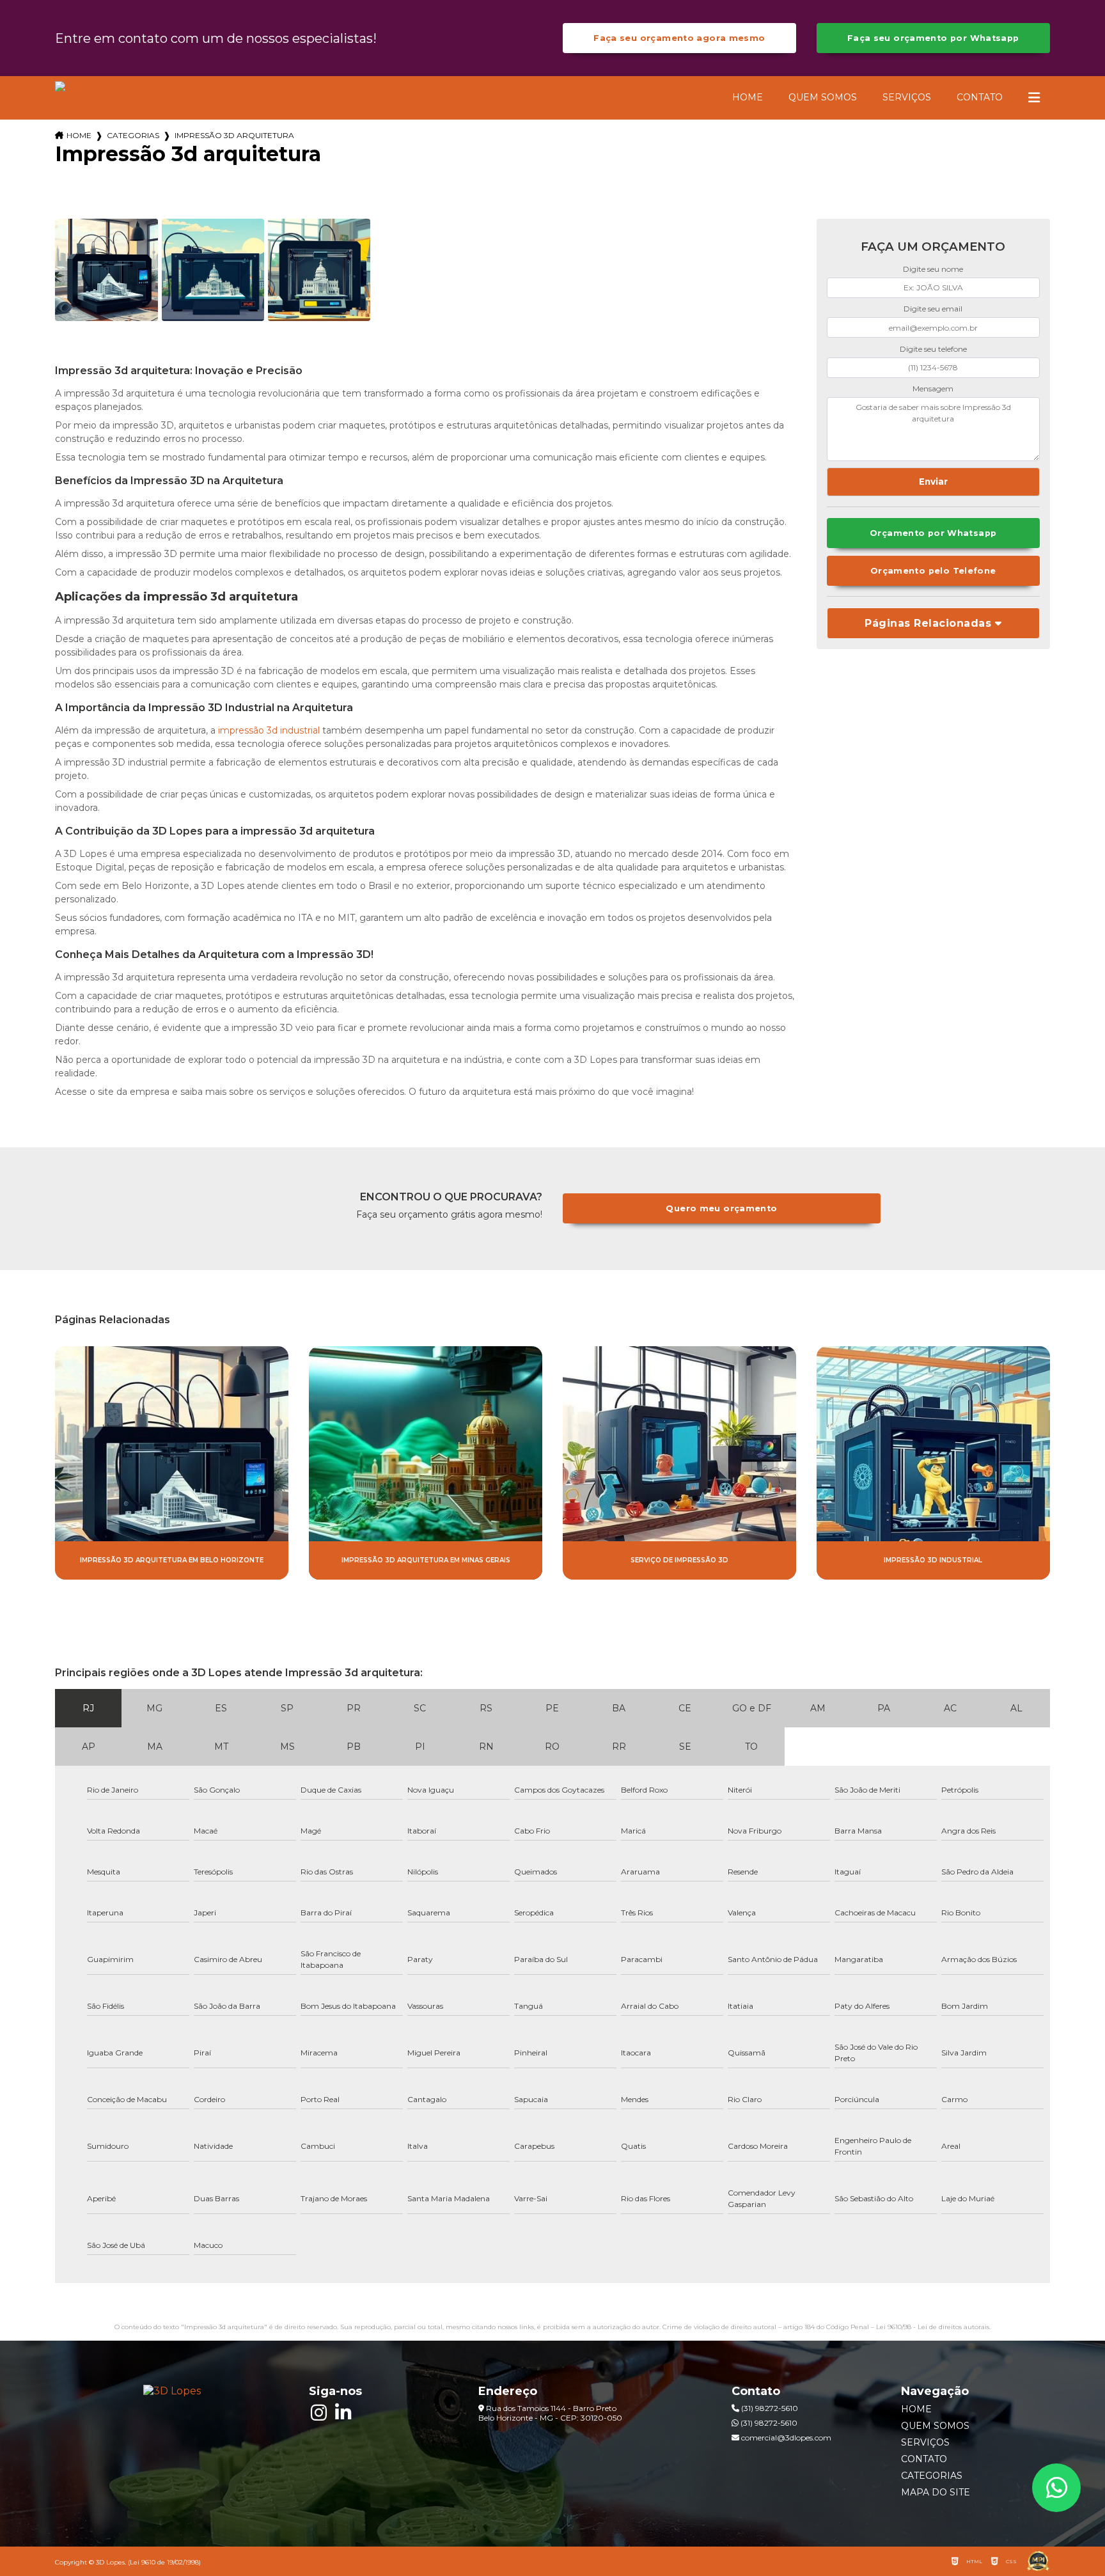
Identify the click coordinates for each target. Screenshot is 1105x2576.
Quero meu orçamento (721, 1208)
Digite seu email (933, 309)
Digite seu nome (933, 269)
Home (79, 135)
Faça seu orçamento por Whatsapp (933, 38)
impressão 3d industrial (269, 730)
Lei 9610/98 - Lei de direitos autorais (933, 2327)
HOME (748, 97)
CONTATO (980, 97)
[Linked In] (343, 2413)
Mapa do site (936, 2492)
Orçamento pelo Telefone (933, 571)
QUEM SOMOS (823, 97)
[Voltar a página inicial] (84, 87)
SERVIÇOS (907, 97)
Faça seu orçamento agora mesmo (679, 38)
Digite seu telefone (933, 349)
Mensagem (933, 389)
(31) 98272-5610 (769, 2408)
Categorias (133, 135)
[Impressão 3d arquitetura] (106, 270)
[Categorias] (1034, 98)
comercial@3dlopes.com (785, 2438)
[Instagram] (318, 2413)
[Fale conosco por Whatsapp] (1056, 2488)
